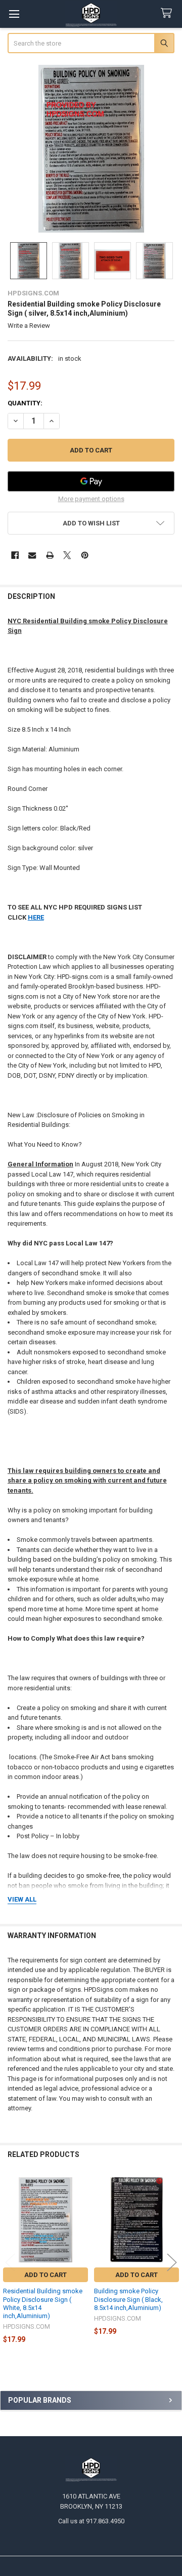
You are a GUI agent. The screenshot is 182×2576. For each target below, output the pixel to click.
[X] (67, 555)
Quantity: (25, 403)
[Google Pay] (91, 481)
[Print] (50, 555)
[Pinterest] (85, 555)
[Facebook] (15, 555)
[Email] (32, 555)
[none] (91, 149)
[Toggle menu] (14, 14)
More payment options (91, 499)
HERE (36, 917)
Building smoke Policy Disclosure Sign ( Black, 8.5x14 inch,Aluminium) (128, 2299)
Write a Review (29, 326)
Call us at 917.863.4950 (91, 2521)
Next (172, 2263)
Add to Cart (45, 2275)
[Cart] (168, 13)
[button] (91, 523)
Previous (10, 2263)
